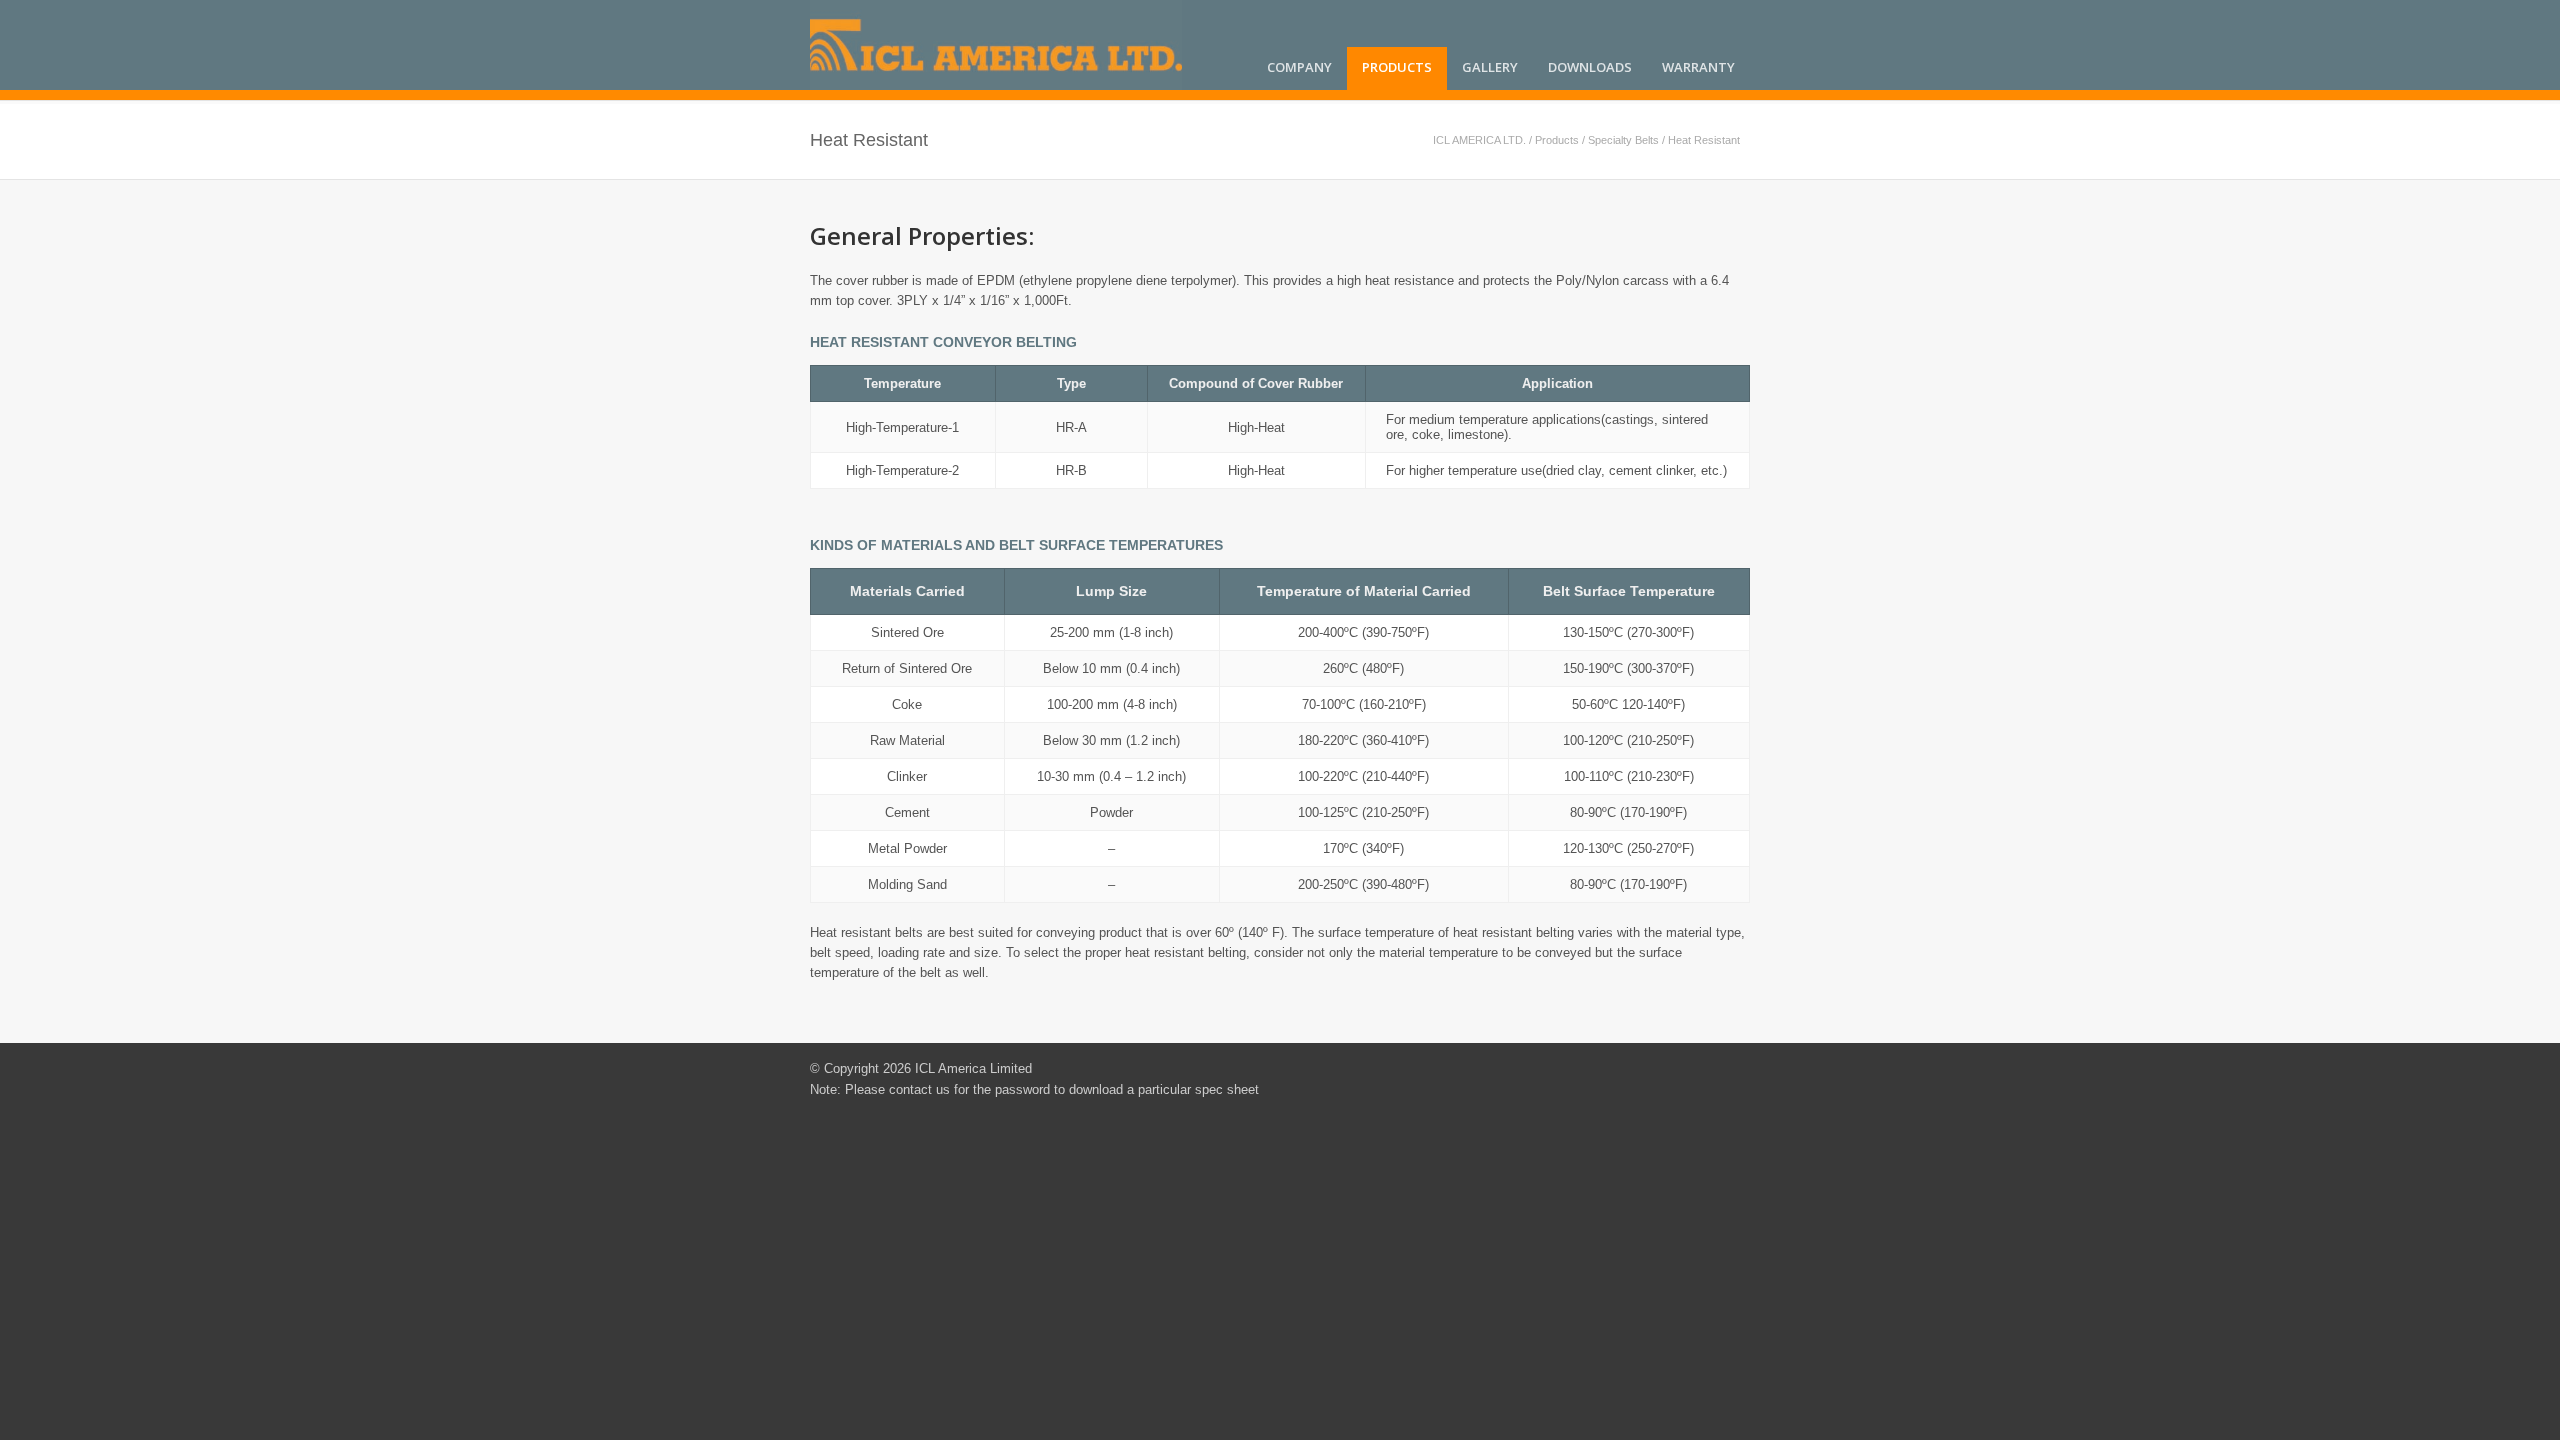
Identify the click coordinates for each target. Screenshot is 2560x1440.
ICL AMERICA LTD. (1479, 140)
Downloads (1590, 67)
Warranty (1698, 67)
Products (1397, 67)
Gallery (1490, 67)
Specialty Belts (1623, 140)
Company (1299, 67)
